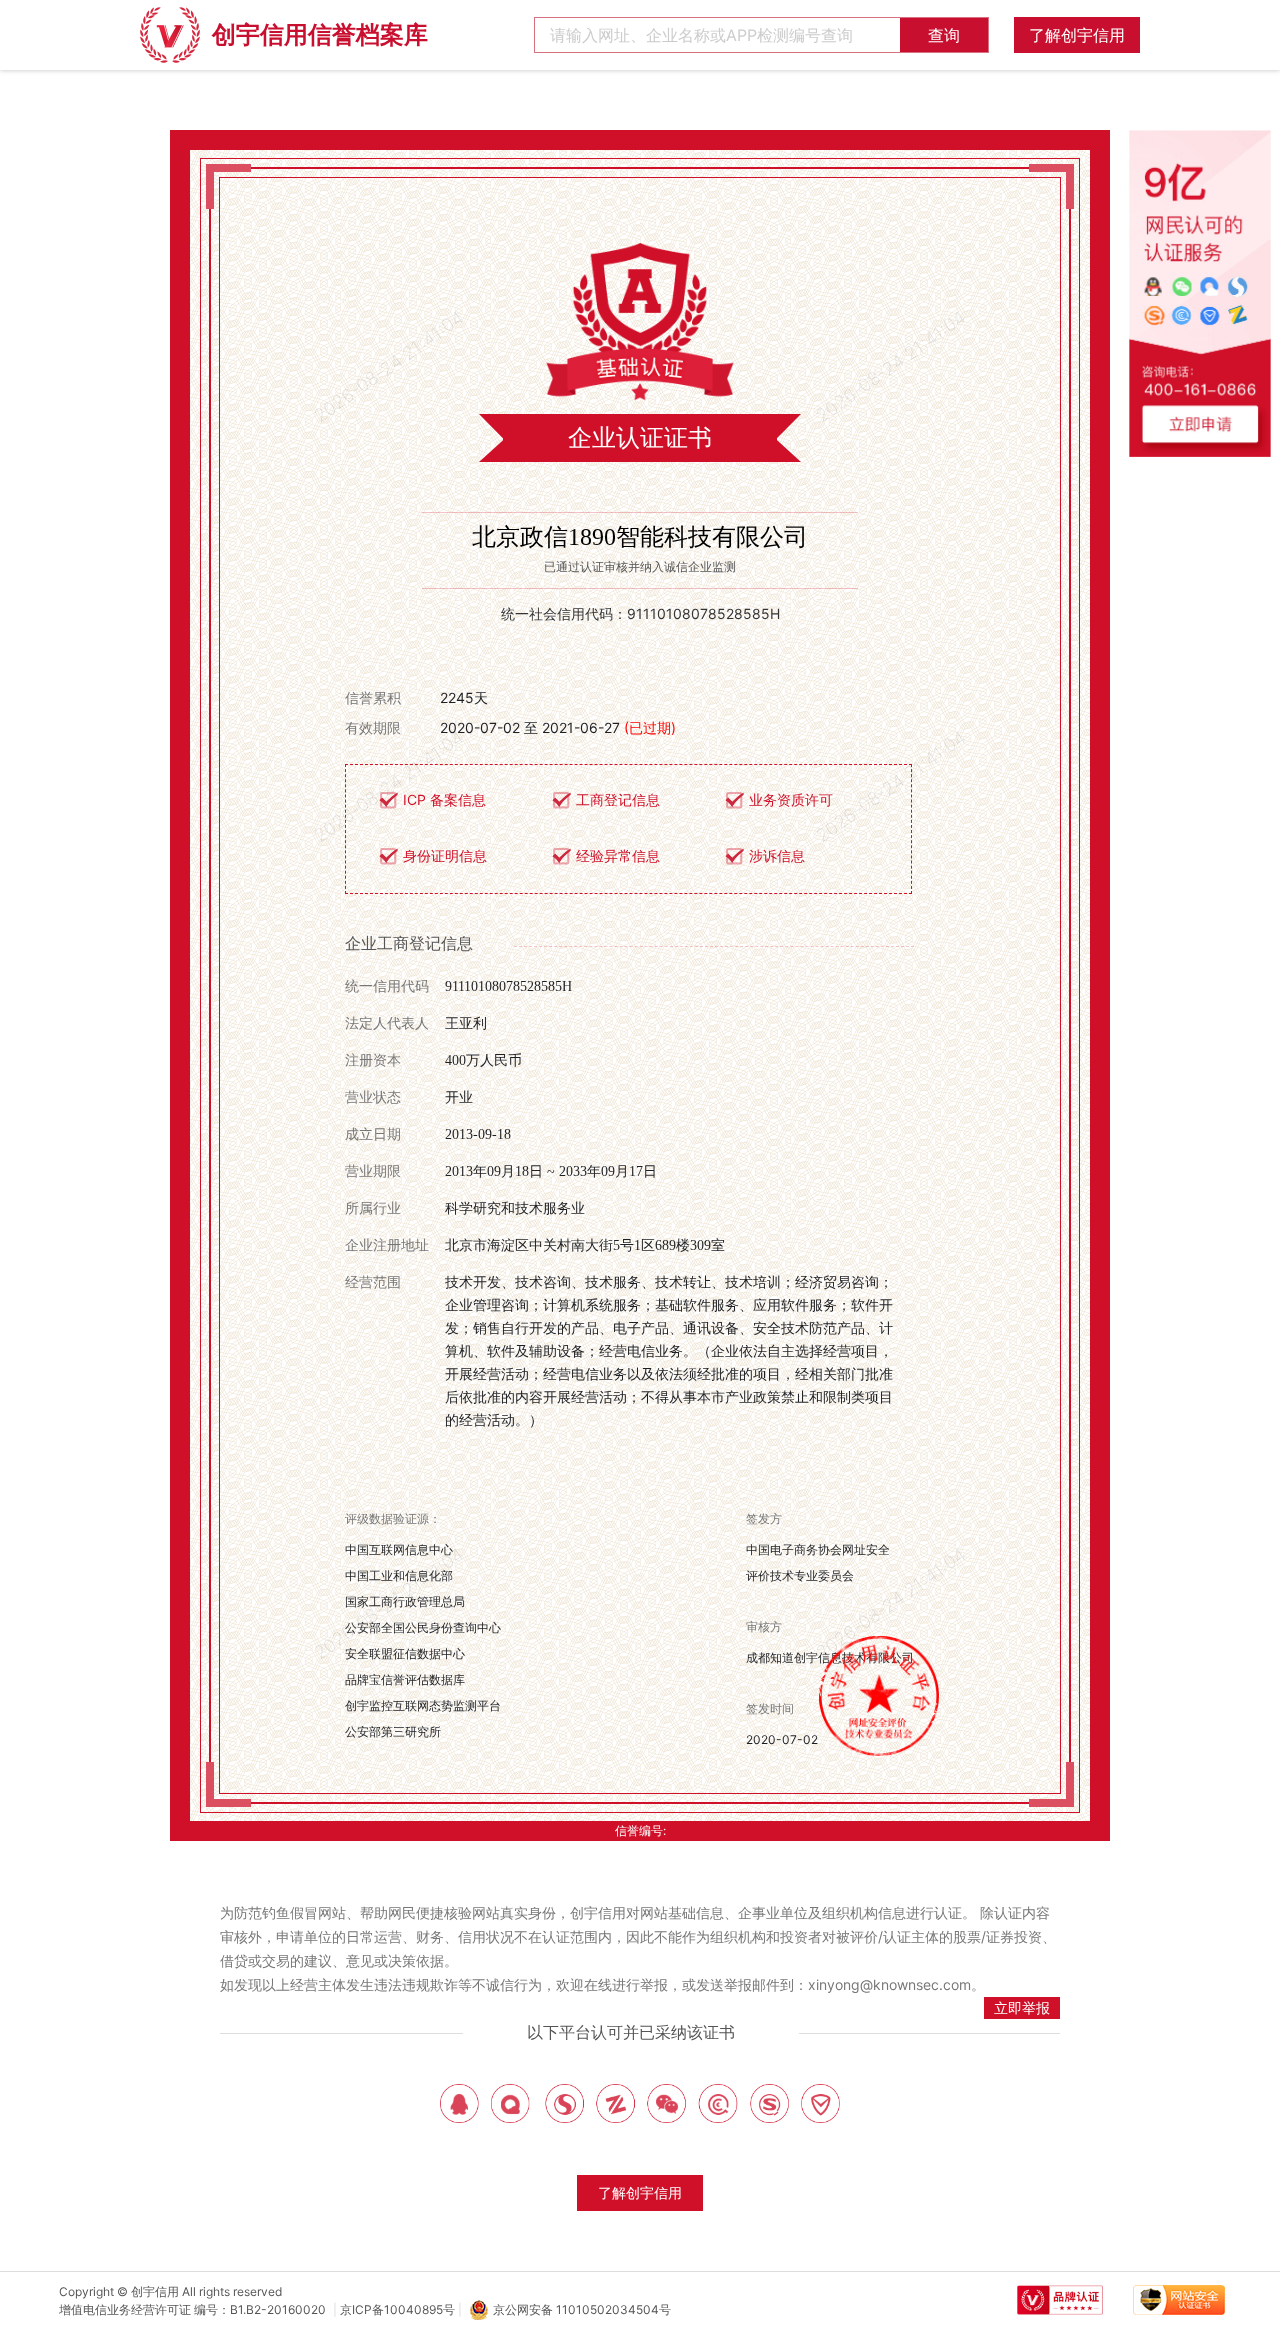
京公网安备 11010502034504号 (582, 2309)
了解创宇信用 (1077, 35)
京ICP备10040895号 (397, 2309)
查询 (944, 35)
